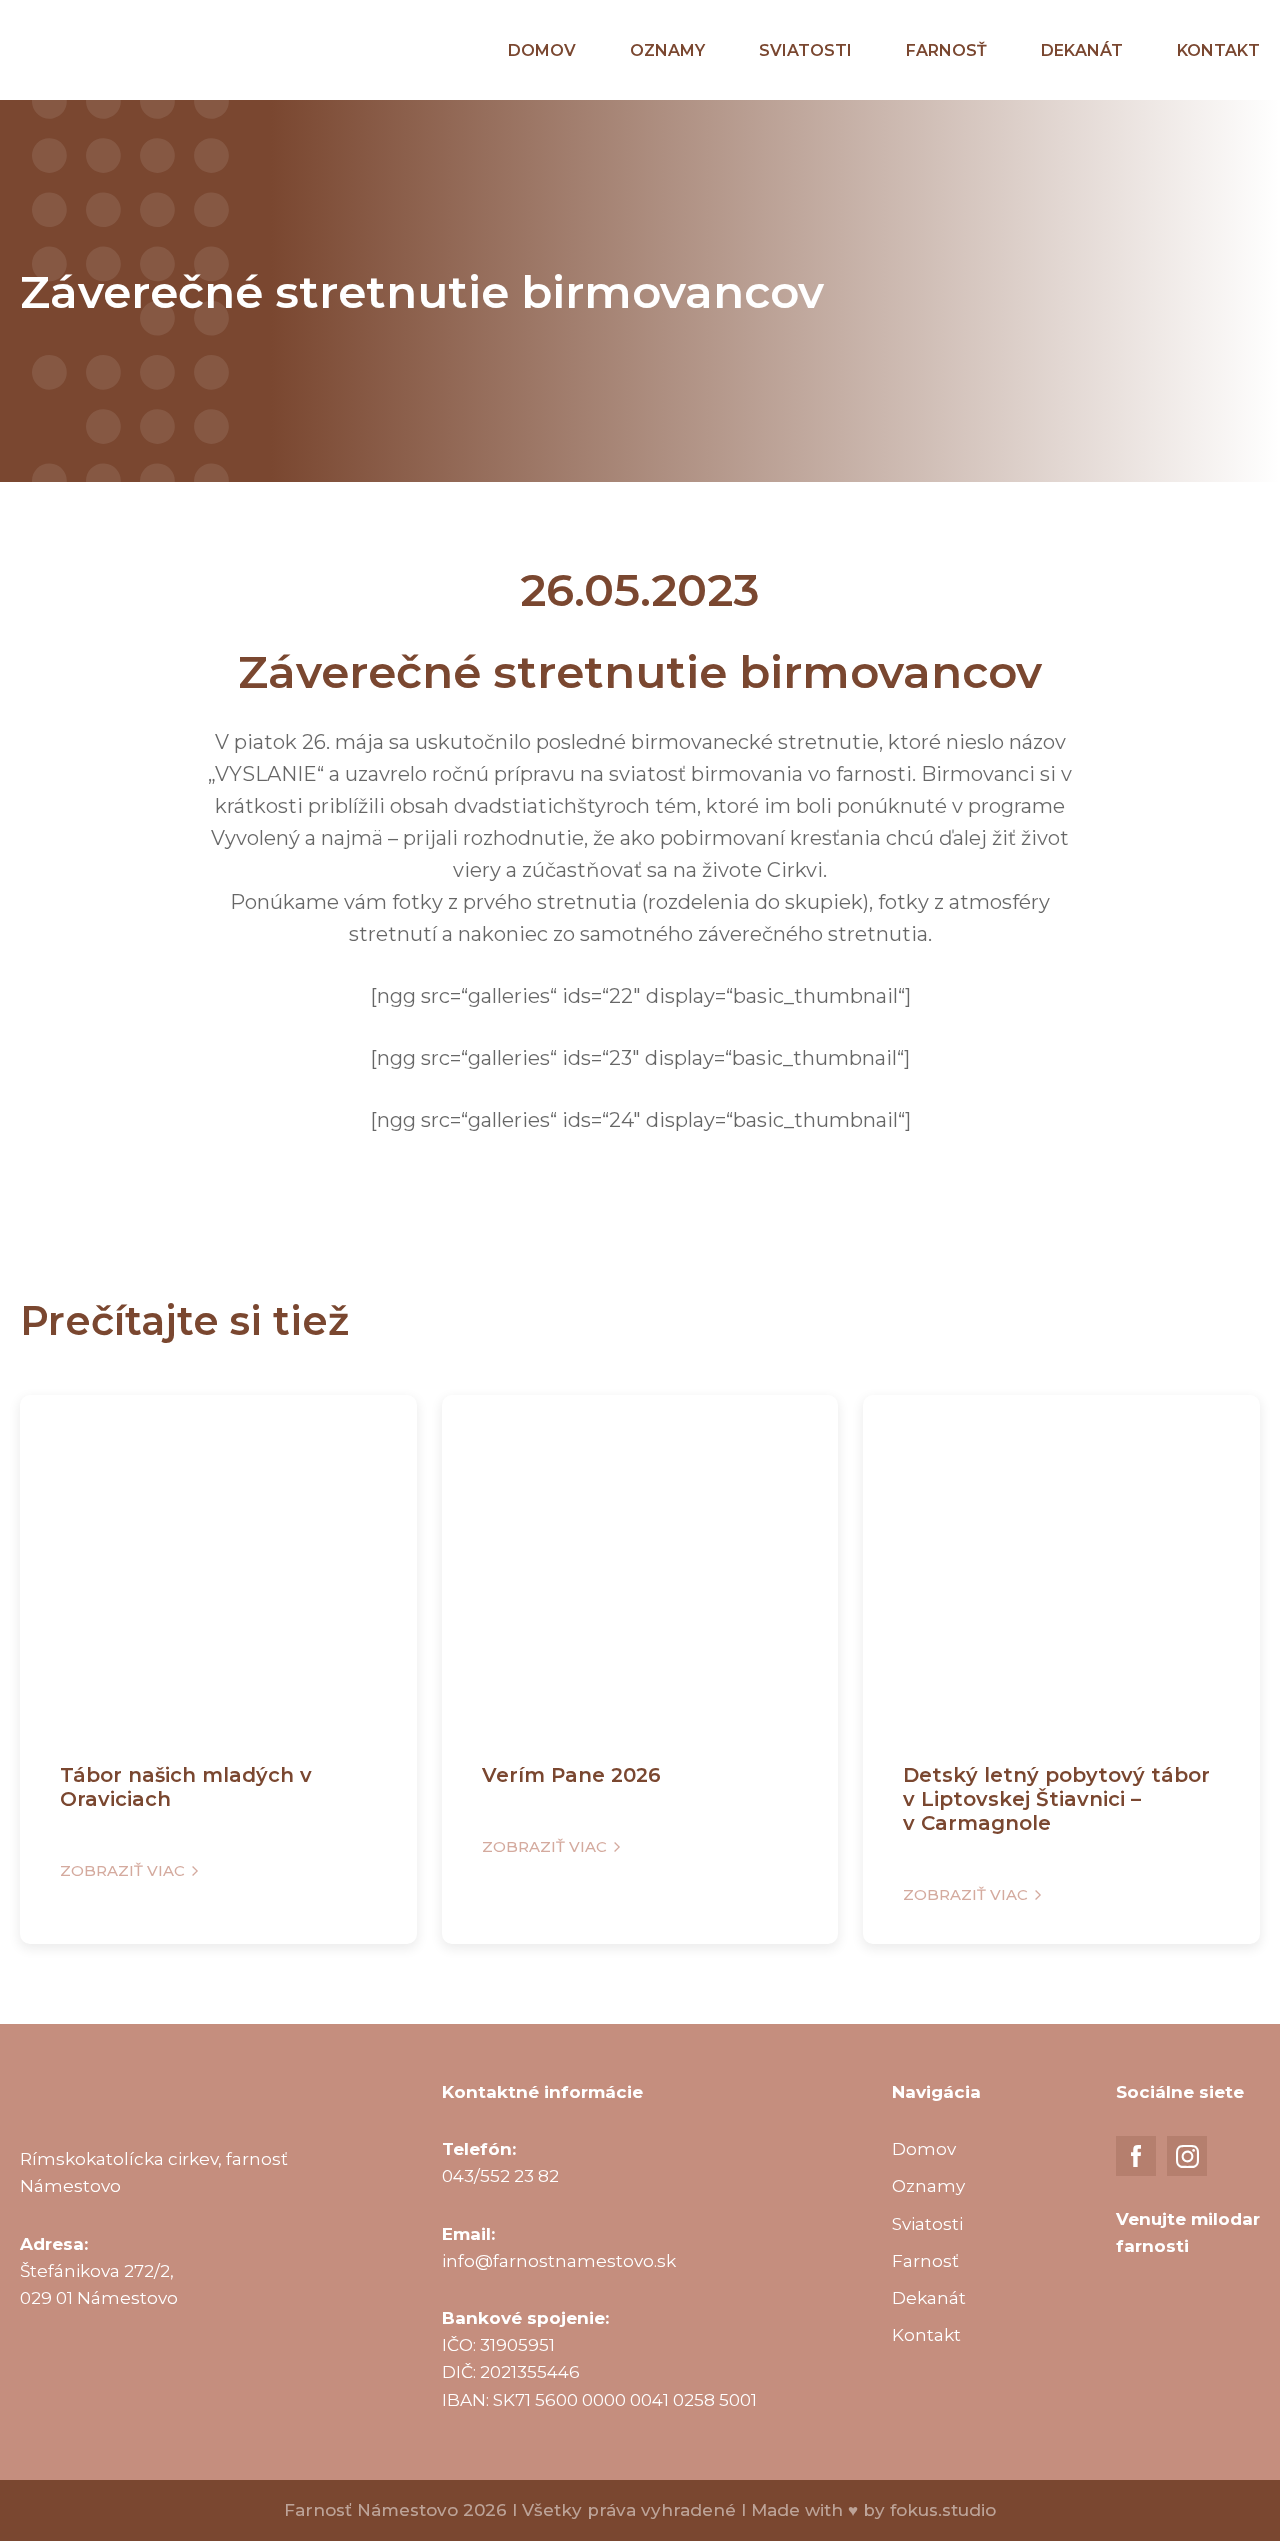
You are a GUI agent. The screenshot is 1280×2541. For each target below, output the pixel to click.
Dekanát (1082, 50)
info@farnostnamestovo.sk (559, 2261)
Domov (542, 50)
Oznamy (667, 50)
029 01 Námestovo (99, 2298)
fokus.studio (943, 2510)
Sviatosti (805, 50)
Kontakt (1218, 50)
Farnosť (946, 50)
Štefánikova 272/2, (97, 2271)
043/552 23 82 (500, 2176)
